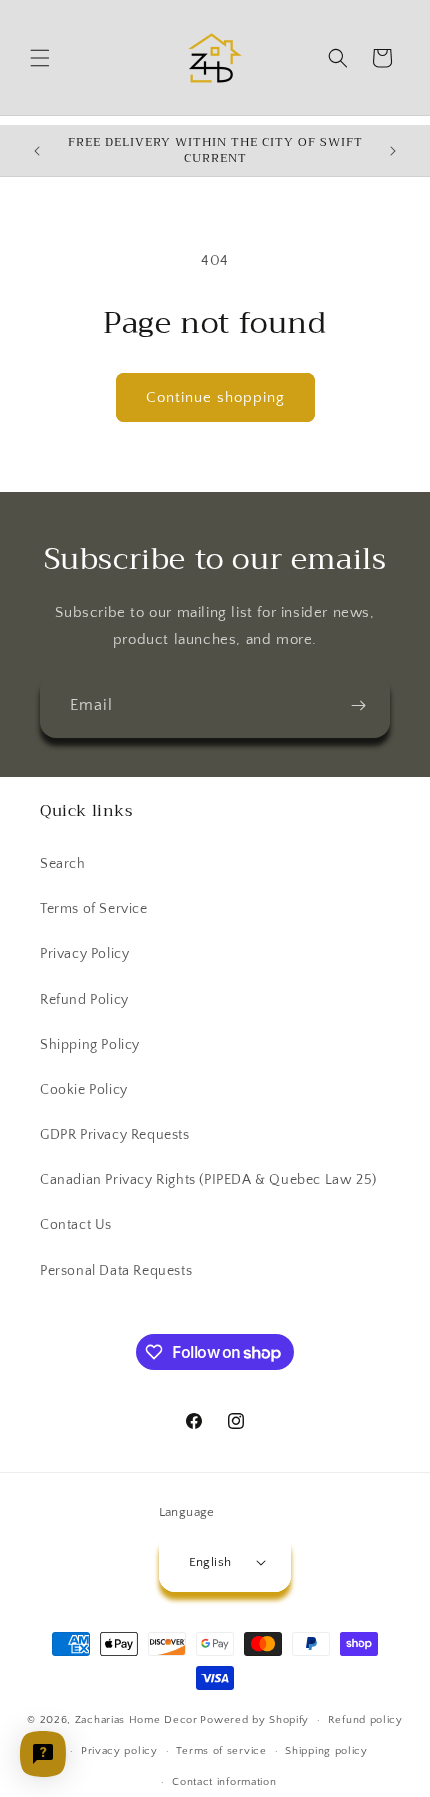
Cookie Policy (84, 1090)
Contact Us (76, 1225)
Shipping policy (326, 1751)
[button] (40, 58)
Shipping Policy (90, 1045)
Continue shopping (215, 397)
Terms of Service (94, 909)
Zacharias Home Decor (136, 1720)
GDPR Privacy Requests (115, 1135)
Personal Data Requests (116, 1271)
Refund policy (365, 1720)
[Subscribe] (358, 705)
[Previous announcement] (37, 151)
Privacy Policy (84, 954)
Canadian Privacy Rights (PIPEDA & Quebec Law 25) (208, 1180)
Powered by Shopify (254, 1720)
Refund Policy (84, 1000)
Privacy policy (119, 1751)
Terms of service (221, 1751)
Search (63, 864)
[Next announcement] (393, 151)
